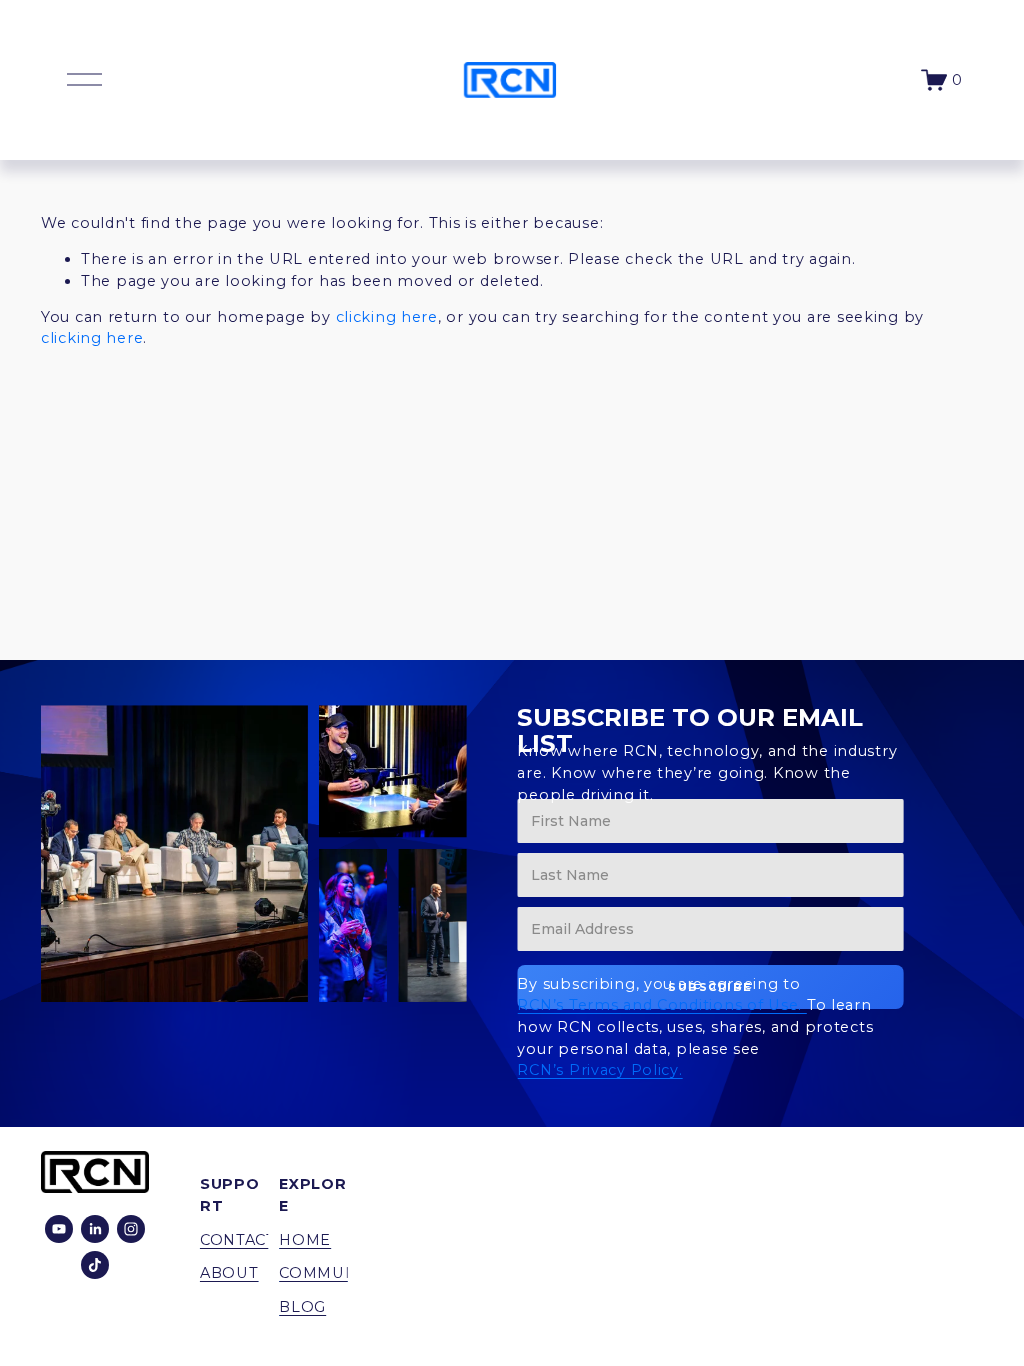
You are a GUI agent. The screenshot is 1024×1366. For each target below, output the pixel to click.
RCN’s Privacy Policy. (599, 1070)
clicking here (387, 317)
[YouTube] (59, 1229)
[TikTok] (95, 1265)
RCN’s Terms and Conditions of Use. (661, 1005)
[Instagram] (131, 1229)
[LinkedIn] (95, 1229)
